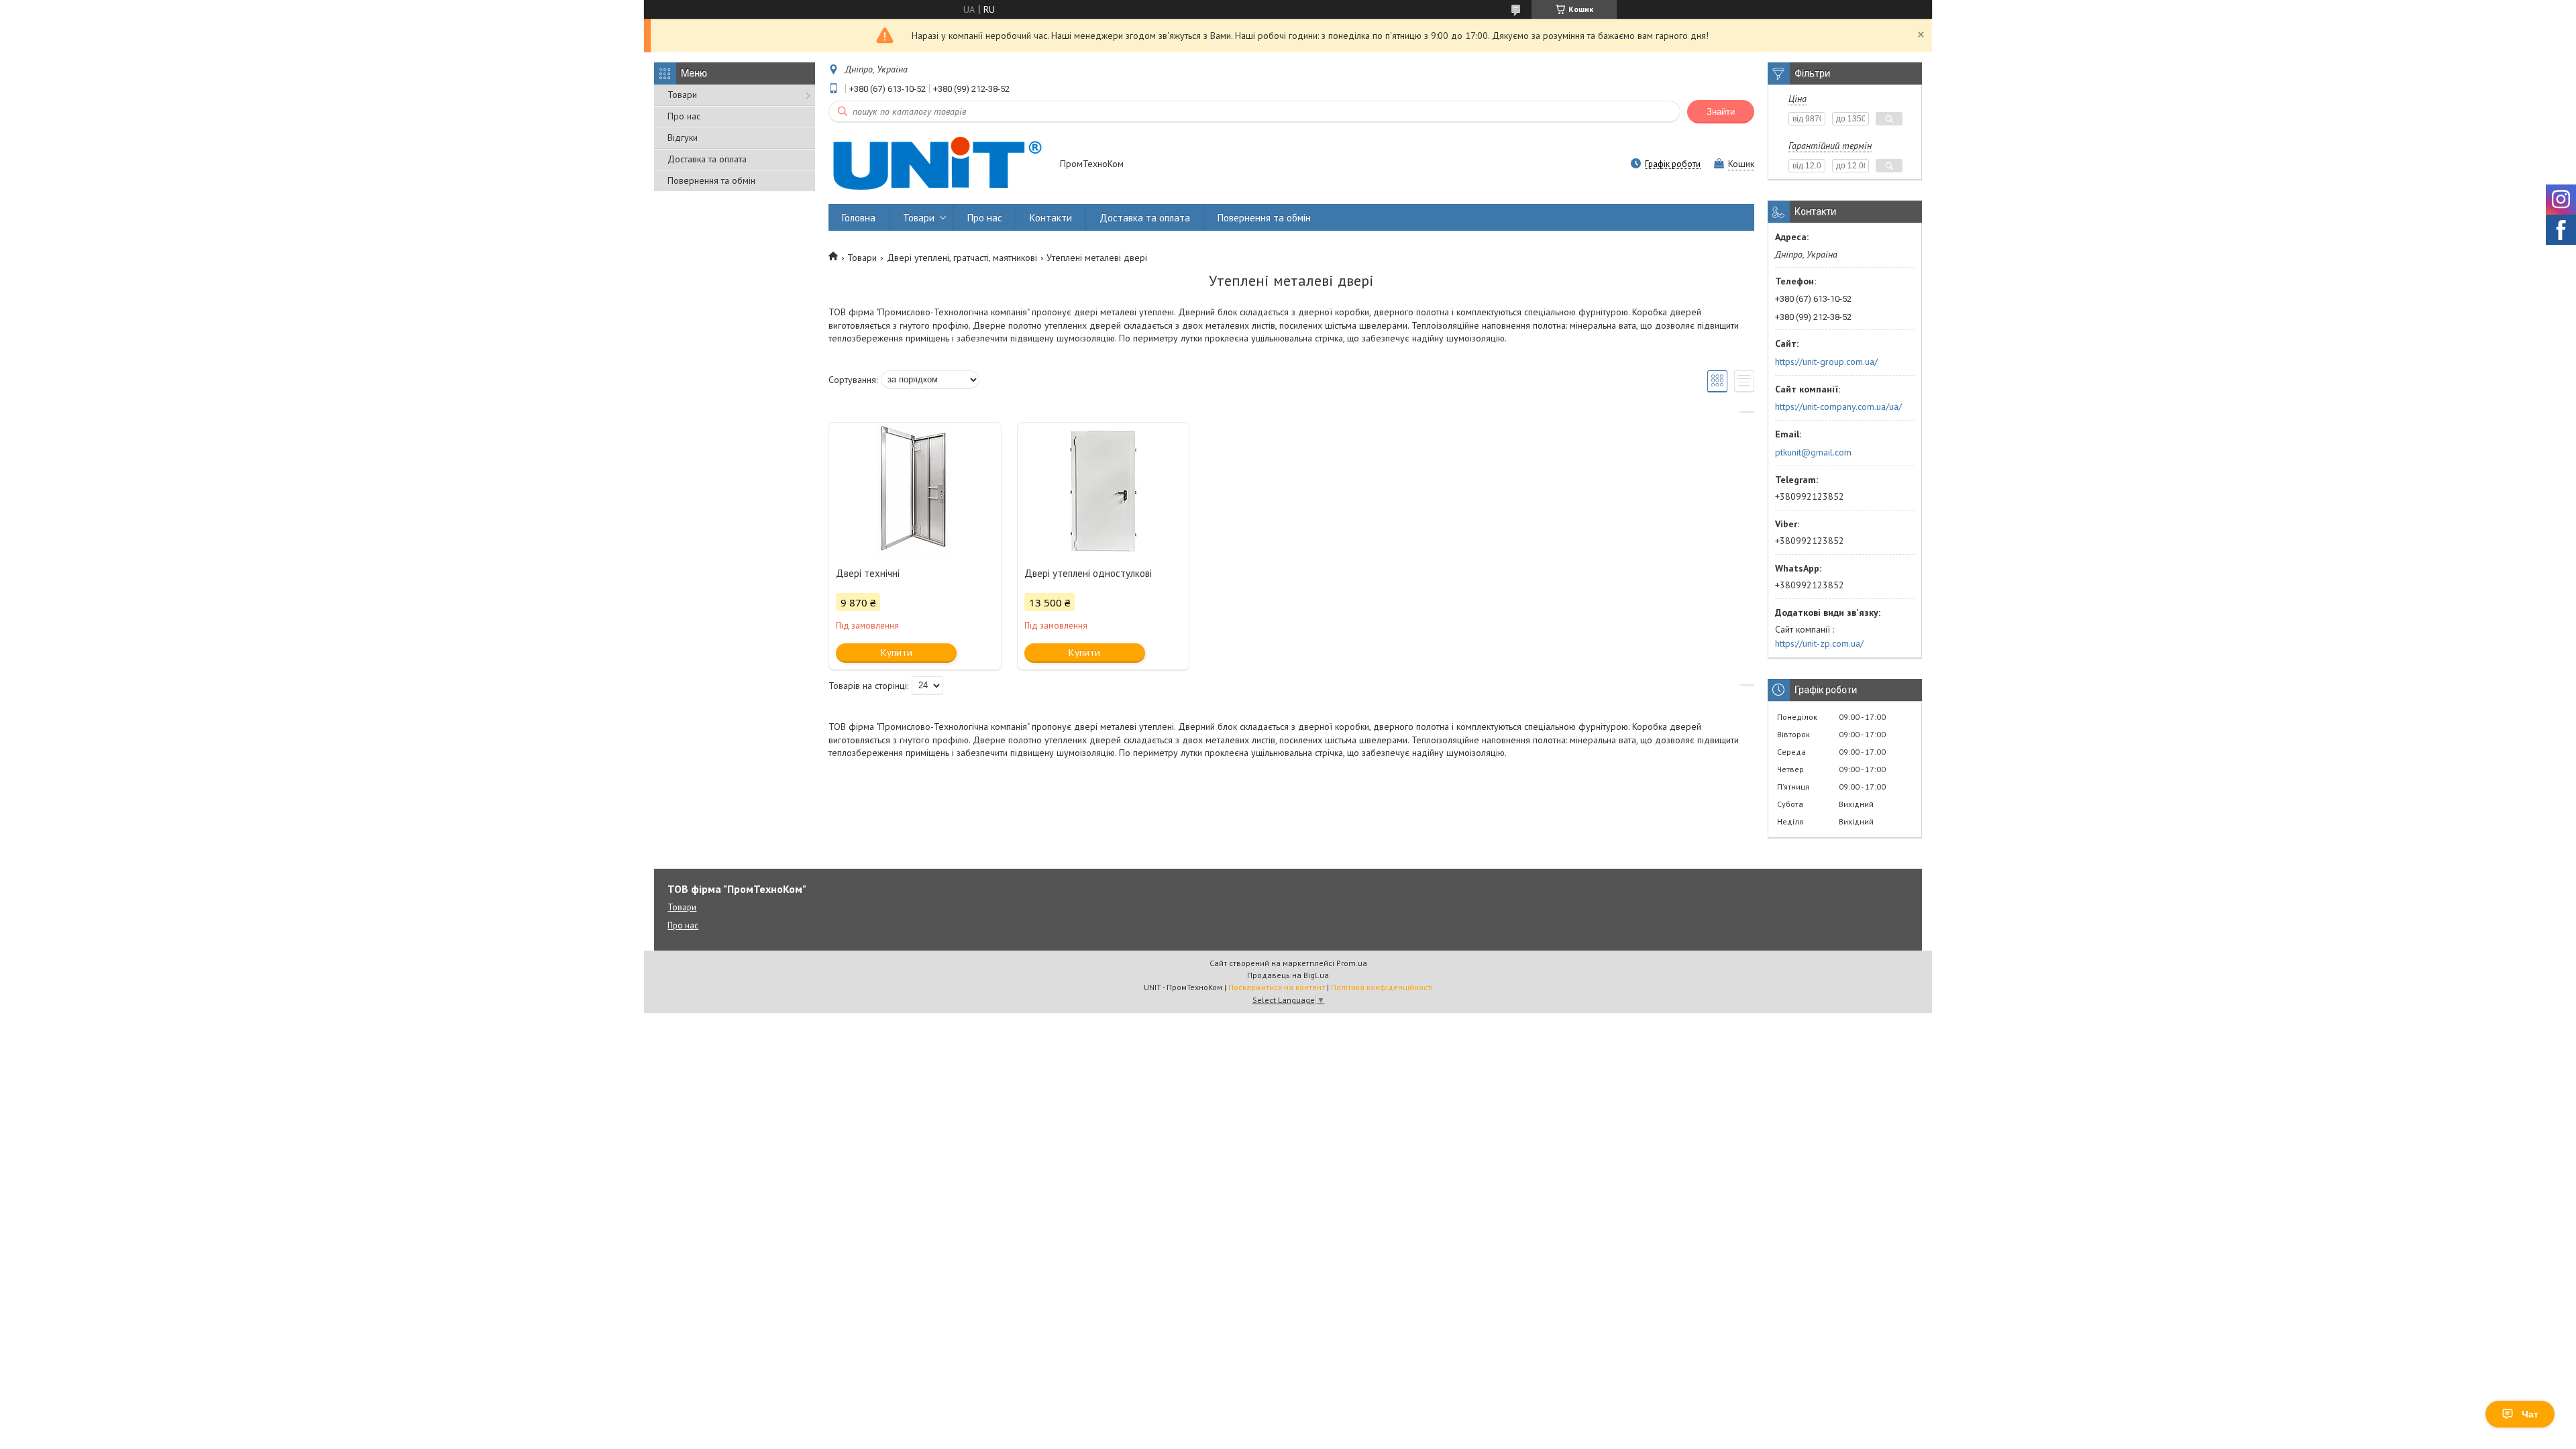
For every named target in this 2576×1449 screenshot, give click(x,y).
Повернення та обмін (711, 180)
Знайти (1721, 112)
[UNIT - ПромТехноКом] (938, 165)
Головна (859, 218)
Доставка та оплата (707, 159)
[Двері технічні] (915, 490)
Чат (2530, 1414)
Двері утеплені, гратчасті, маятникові (962, 258)
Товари (682, 95)
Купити (897, 652)
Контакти (1051, 218)
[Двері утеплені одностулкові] (1104, 490)
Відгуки (683, 138)
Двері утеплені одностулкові (1088, 573)
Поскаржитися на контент (1277, 987)
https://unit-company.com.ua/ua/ (1838, 407)
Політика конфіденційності (1382, 987)
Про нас (684, 116)
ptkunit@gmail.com (1813, 452)
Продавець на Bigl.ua (1288, 975)
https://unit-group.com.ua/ (1826, 362)
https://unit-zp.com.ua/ (1819, 643)
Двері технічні (868, 573)
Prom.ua (1352, 963)
